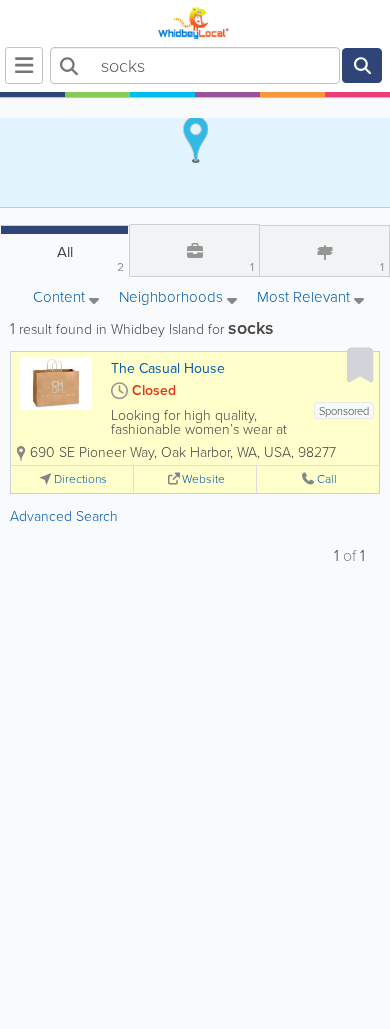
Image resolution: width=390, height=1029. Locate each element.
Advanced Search (64, 516)
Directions (80, 479)
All (91, 258)
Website (203, 479)
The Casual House (168, 368)
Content (61, 298)
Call (327, 479)
